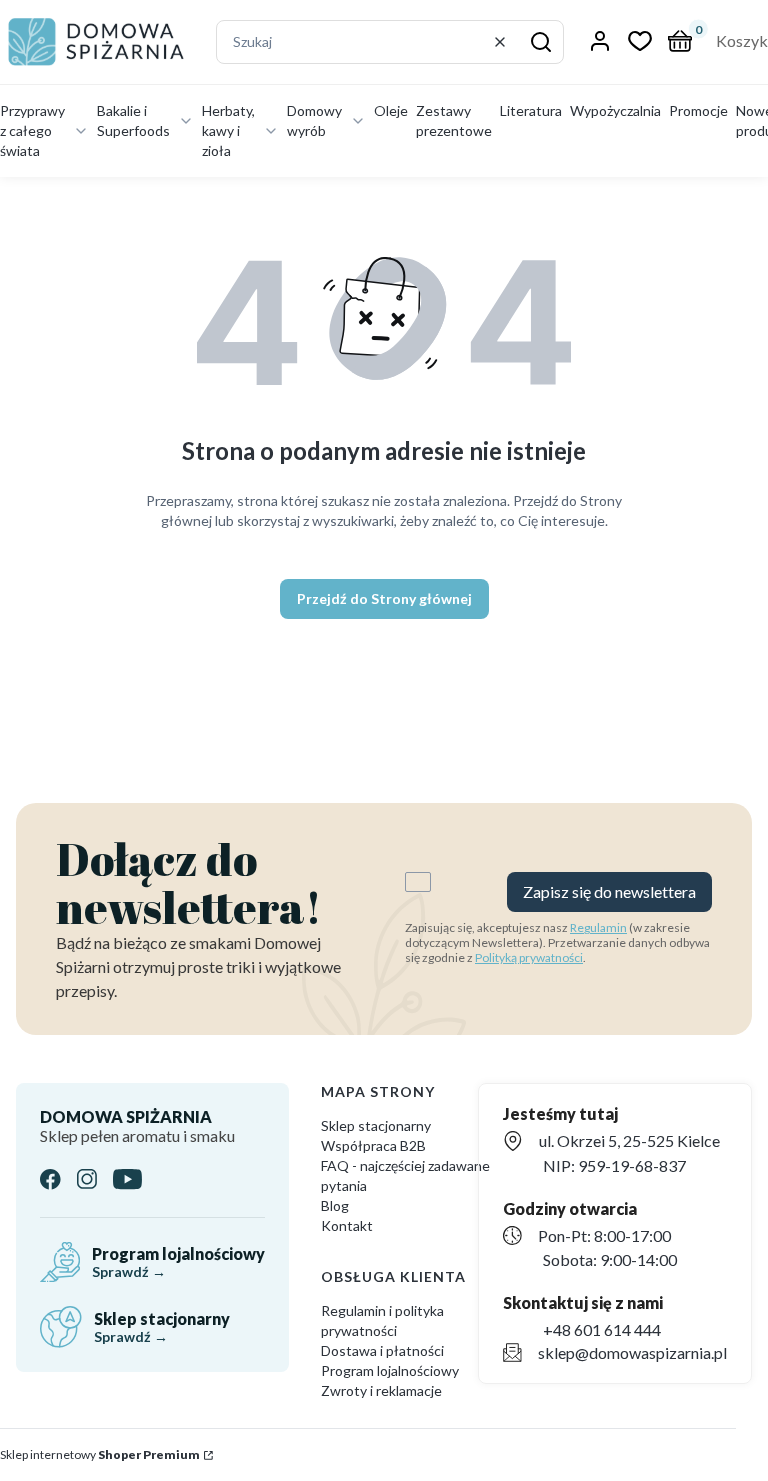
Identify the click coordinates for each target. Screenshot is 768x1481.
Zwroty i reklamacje (381, 1390)
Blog (335, 1205)
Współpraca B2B (373, 1145)
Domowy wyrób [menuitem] (314, 120)
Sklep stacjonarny (376, 1125)
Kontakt (347, 1225)
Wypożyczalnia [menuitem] (615, 110)
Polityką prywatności (529, 957)
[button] (541, 42)
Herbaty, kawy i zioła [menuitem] (228, 130)
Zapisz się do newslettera (609, 891)
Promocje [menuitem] (698, 110)
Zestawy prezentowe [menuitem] (454, 120)
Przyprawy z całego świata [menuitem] (32, 130)
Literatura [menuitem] (531, 110)
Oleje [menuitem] (391, 110)
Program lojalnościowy (390, 1370)
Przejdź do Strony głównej (384, 598)
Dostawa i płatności (382, 1350)
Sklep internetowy (100, 1454)
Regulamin (598, 927)
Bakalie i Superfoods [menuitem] (133, 120)
